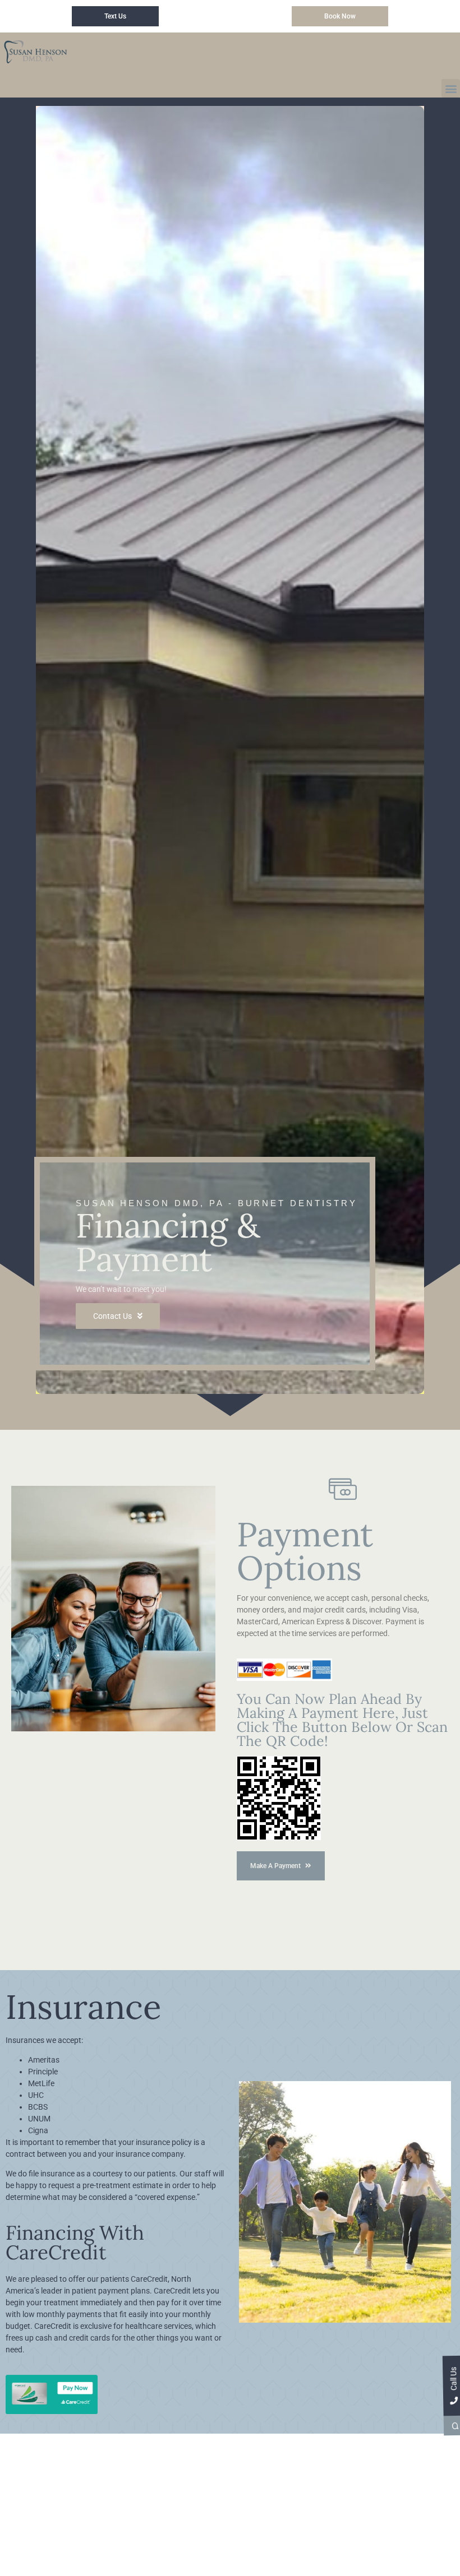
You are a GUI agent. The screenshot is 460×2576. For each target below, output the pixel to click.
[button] (451, 88)
